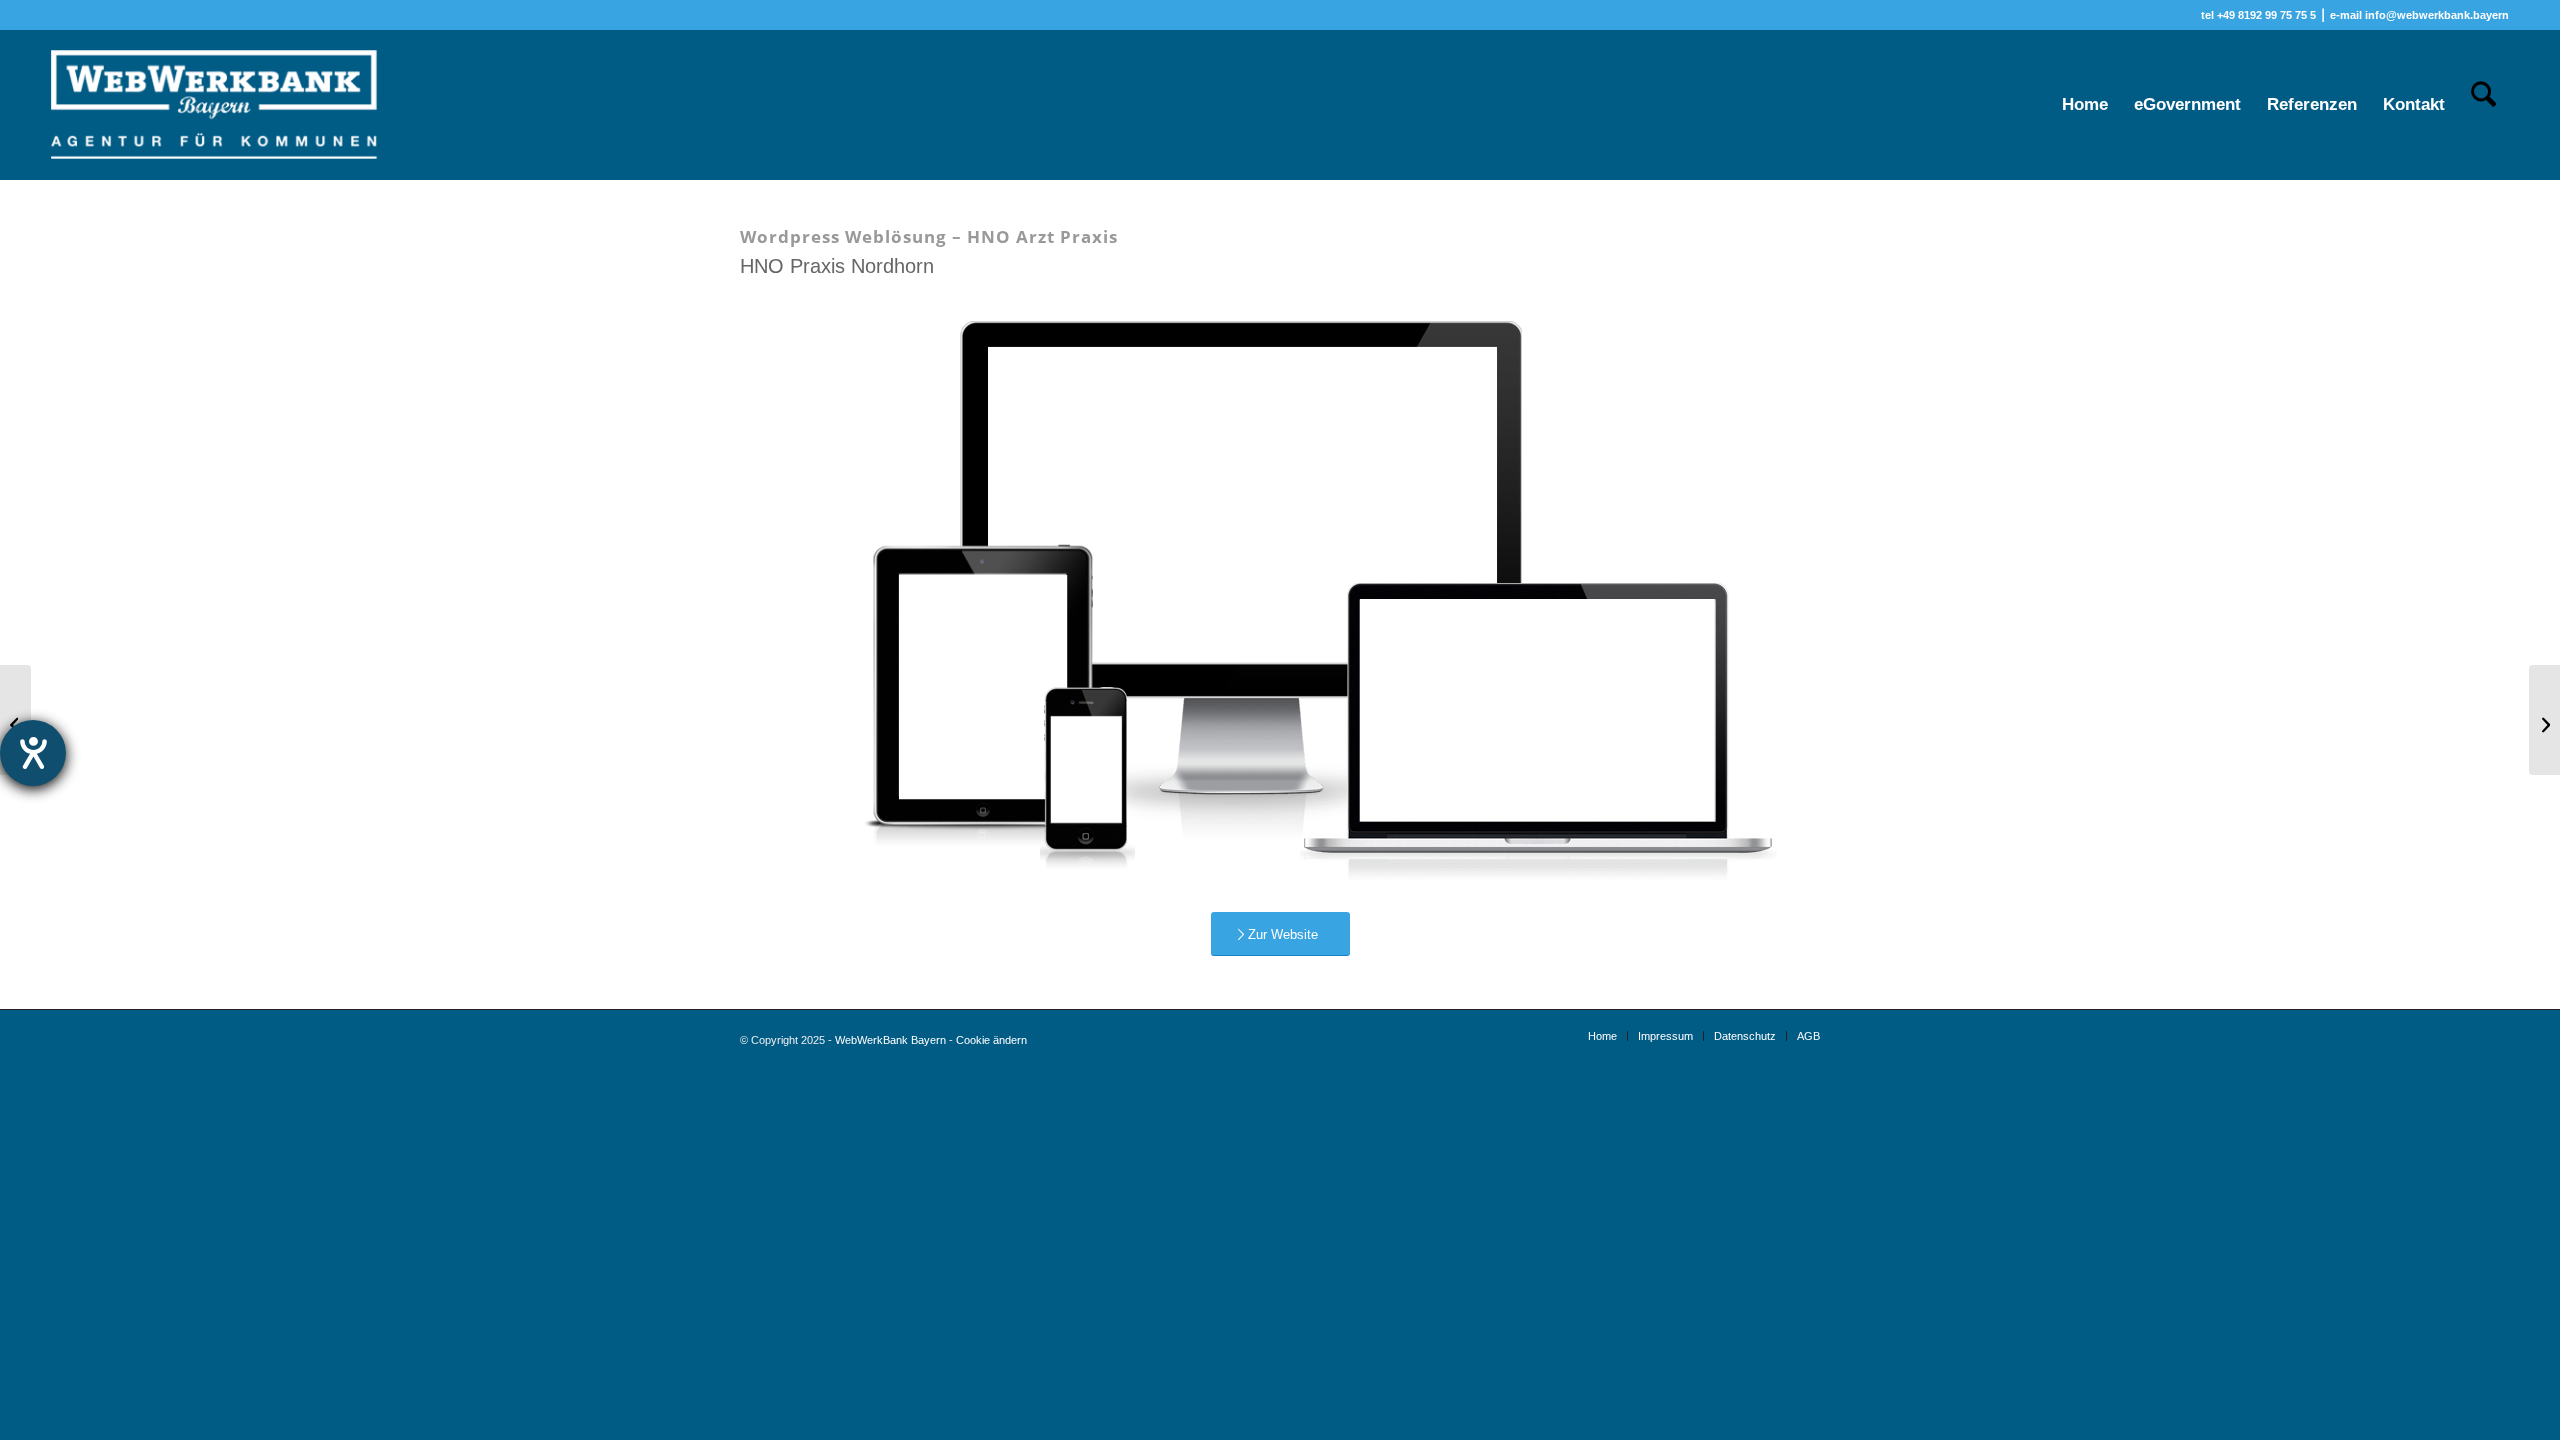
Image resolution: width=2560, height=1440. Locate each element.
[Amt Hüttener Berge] (2544, 720)
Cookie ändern (991, 1040)
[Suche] (2483, 105)
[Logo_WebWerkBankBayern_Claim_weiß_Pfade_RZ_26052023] (214, 105)
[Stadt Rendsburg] (15, 720)
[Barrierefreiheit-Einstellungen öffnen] (33, 753)
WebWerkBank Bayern (890, 1040)
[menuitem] (2085, 105)
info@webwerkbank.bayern (2437, 15)
